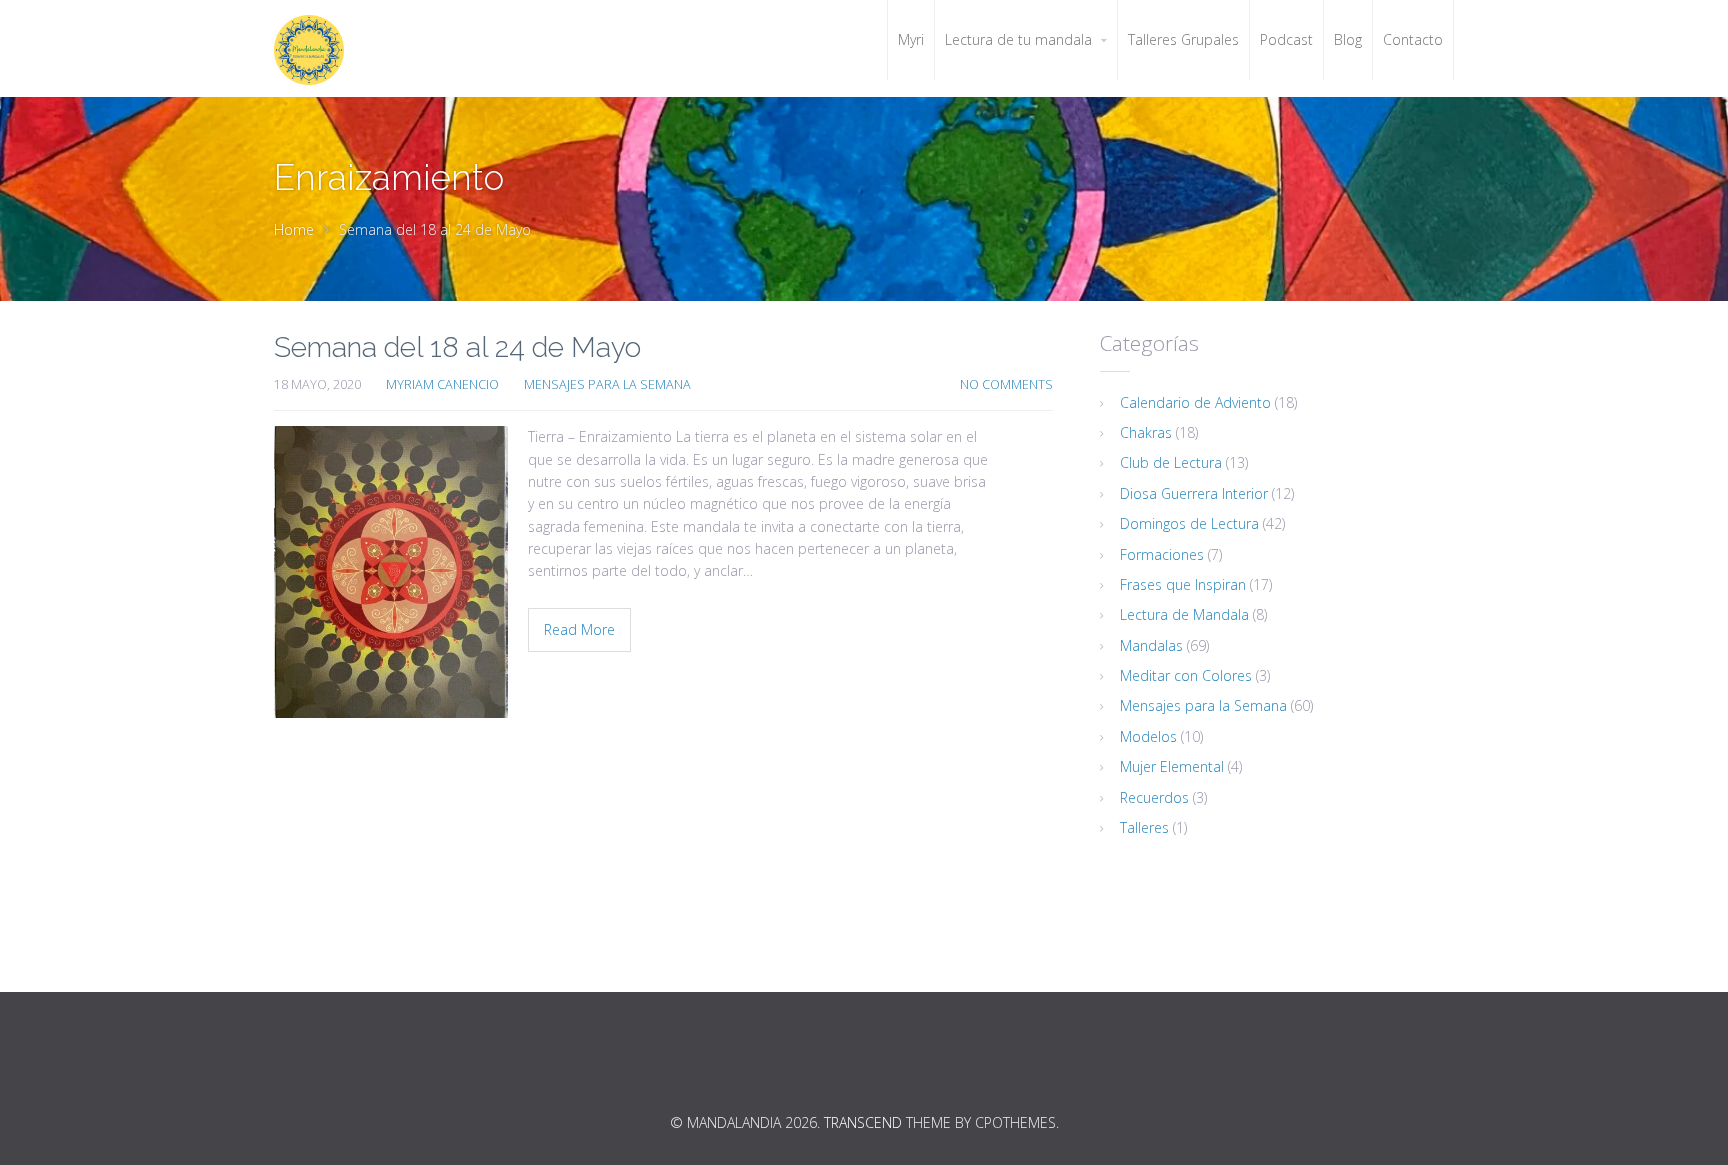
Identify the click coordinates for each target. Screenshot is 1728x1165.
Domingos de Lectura (1189, 523)
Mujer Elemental (1172, 766)
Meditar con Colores (1186, 675)
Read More (579, 629)
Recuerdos (1154, 797)
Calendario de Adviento (1195, 402)
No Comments (1006, 384)
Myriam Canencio (442, 384)
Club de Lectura (1171, 462)
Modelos (1148, 736)
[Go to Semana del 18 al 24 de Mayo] (391, 572)
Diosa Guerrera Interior (1194, 493)
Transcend (863, 1122)
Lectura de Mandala (1184, 614)
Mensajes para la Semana (607, 384)
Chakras (1146, 432)
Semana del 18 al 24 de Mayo (457, 347)
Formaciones (1162, 554)
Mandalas (1151, 645)
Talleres (1144, 827)
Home (294, 229)
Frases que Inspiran (1183, 584)
